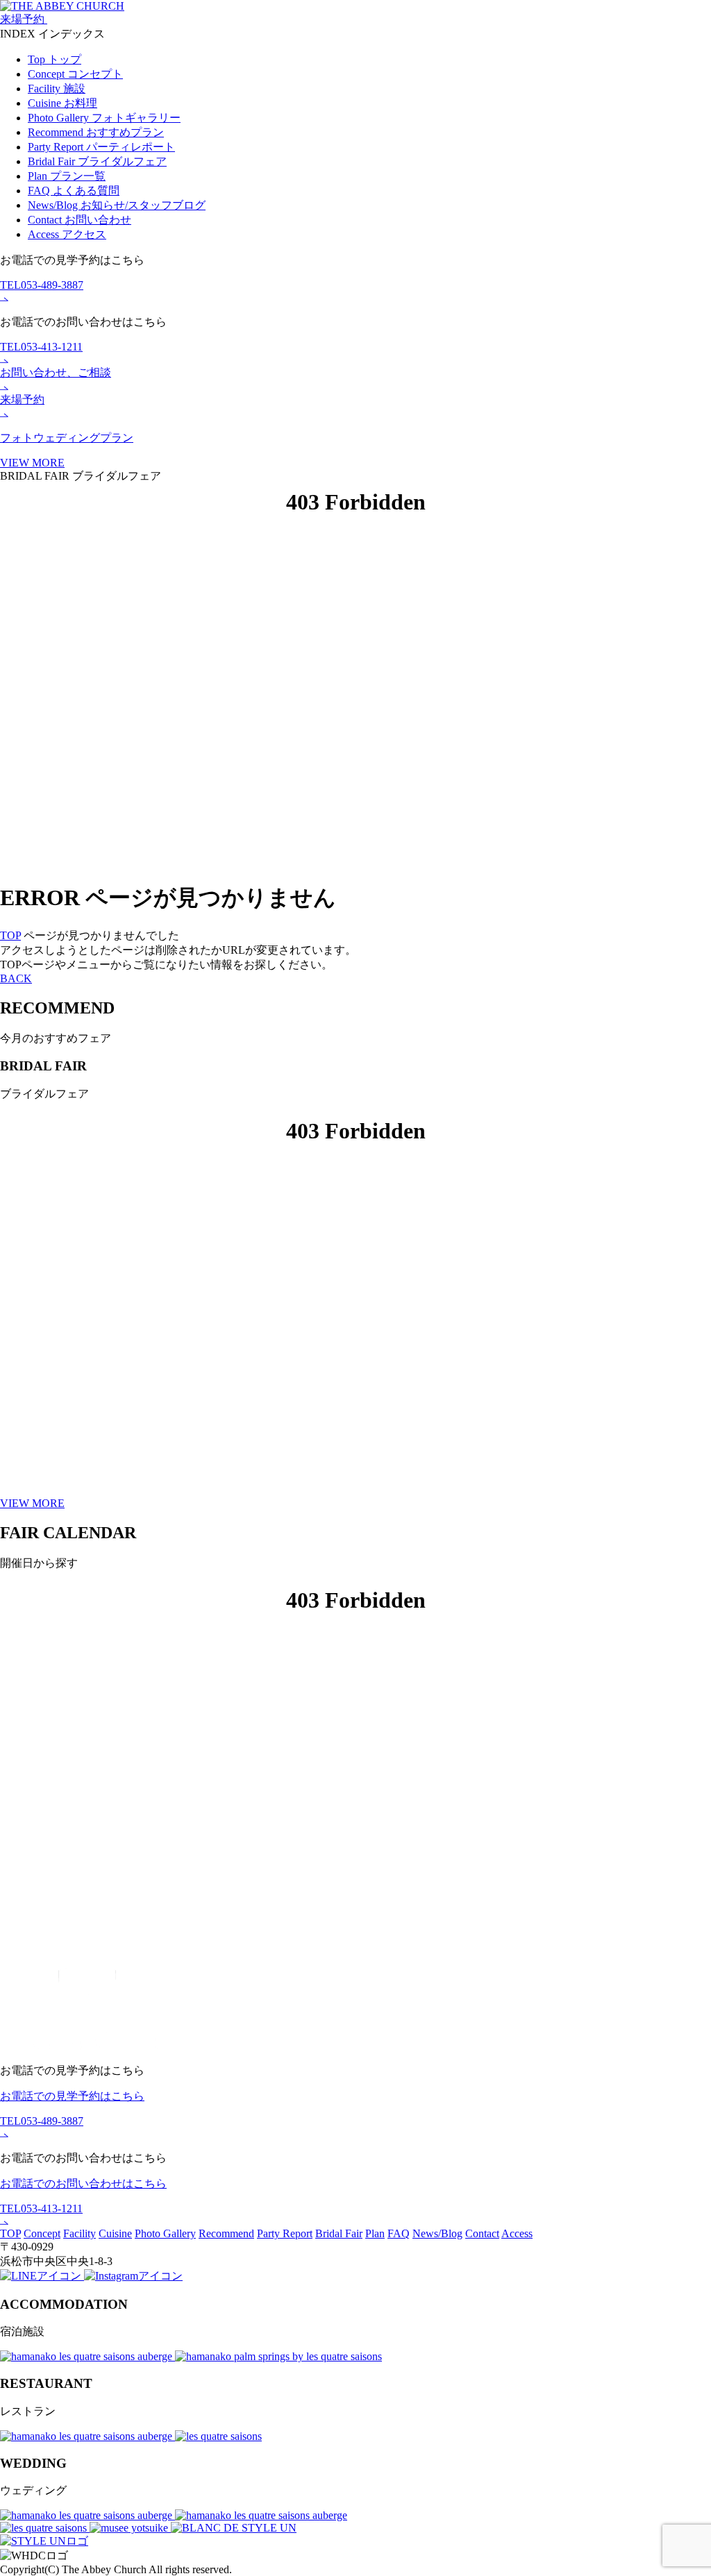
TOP (10, 935)
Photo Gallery (104, 118)
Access (67, 234)
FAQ (74, 191)
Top (55, 59)
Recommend (96, 132)
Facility (57, 89)
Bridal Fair (97, 161)
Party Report (101, 147)
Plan (67, 176)
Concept (75, 74)
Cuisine (62, 103)
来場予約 (24, 19)
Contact (80, 220)
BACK (16, 978)
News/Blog (117, 205)
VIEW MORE (32, 1503)
